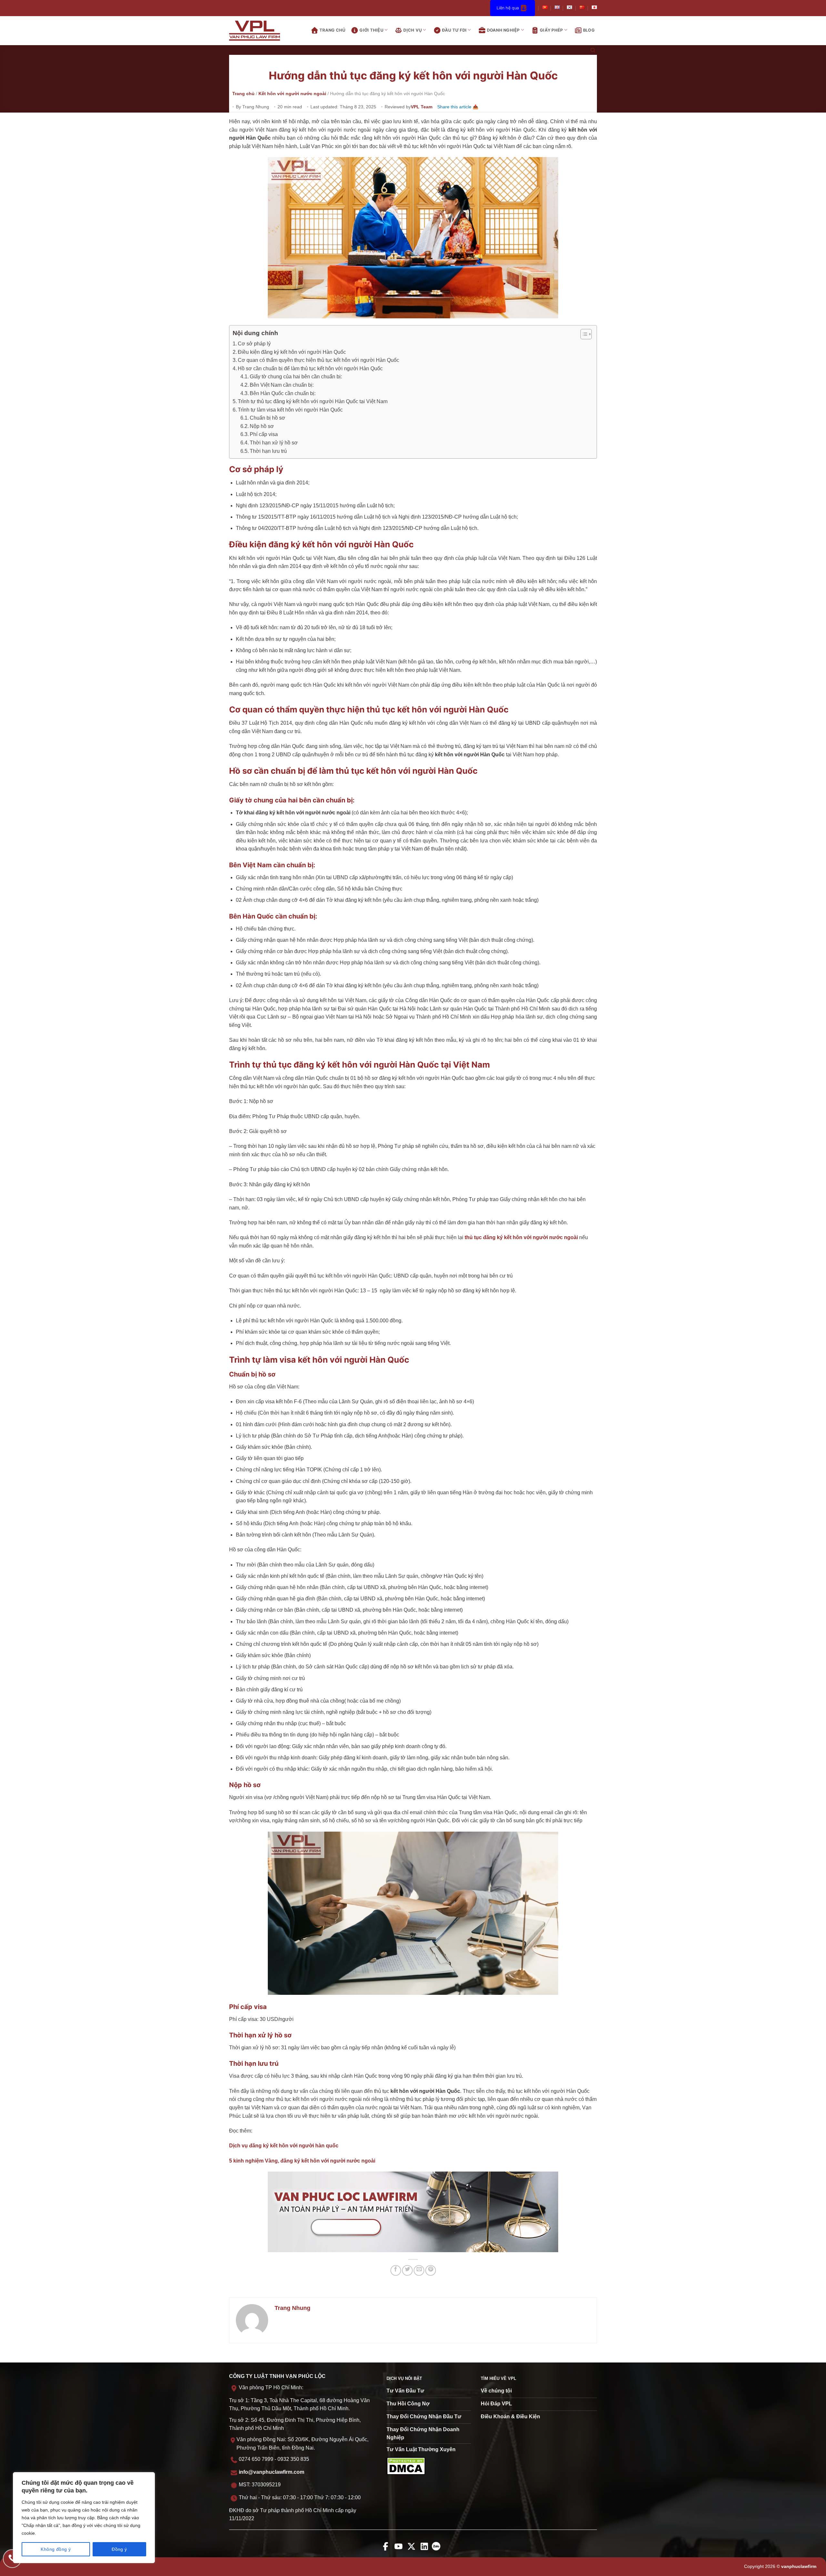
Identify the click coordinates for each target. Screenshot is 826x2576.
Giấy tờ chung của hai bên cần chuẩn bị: (296, 377)
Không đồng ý (56, 2549)
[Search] (593, 51)
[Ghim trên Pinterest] (431, 2270)
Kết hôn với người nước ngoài (292, 94)
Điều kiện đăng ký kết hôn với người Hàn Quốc (292, 352)
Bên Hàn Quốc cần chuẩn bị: (283, 393)
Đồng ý (119, 2549)
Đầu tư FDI (454, 30)
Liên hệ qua (508, 8)
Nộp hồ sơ (262, 426)
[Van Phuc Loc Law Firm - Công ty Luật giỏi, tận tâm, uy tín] (260, 31)
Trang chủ (332, 30)
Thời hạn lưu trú (268, 451)
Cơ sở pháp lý (254, 344)
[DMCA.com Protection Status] (406, 2466)
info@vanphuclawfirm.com (272, 2472)
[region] (84, 2518)
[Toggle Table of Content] (583, 334)
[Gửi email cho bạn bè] (419, 2270)
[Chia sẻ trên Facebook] (396, 2270)
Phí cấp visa (264, 434)
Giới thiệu (371, 30)
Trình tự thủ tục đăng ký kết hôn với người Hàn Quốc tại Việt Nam (313, 401)
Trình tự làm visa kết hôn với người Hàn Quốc (290, 410)
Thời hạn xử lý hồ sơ (274, 443)
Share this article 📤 (458, 107)
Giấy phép (551, 30)
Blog (589, 30)
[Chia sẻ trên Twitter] (407, 2270)
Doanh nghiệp (503, 30)
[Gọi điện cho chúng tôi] (12, 2559)
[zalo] (438, 2551)
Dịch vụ (413, 30)
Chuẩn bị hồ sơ (267, 418)
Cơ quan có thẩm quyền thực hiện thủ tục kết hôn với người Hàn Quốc (318, 360)
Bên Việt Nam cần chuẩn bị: (282, 385)
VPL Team (422, 107)
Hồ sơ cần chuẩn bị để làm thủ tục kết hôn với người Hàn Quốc (310, 368)
